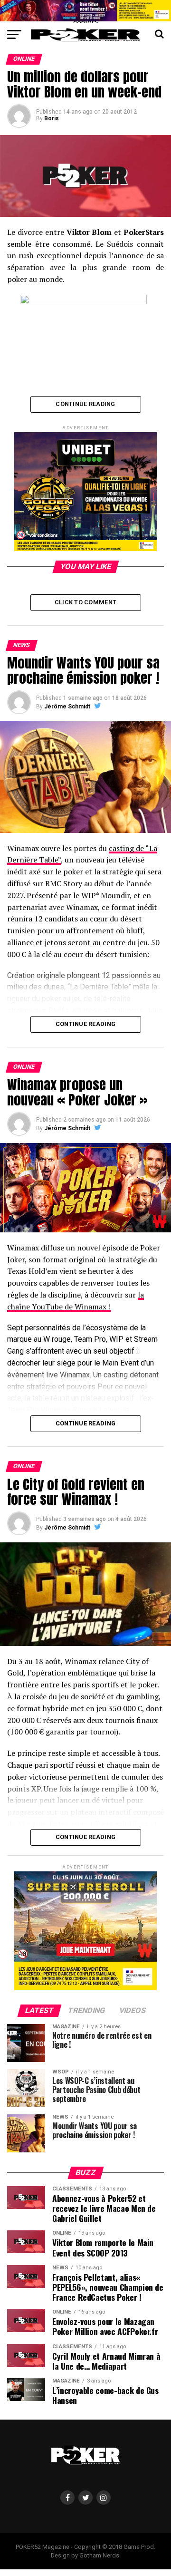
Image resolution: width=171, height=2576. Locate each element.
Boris (52, 118)
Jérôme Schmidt (67, 707)
